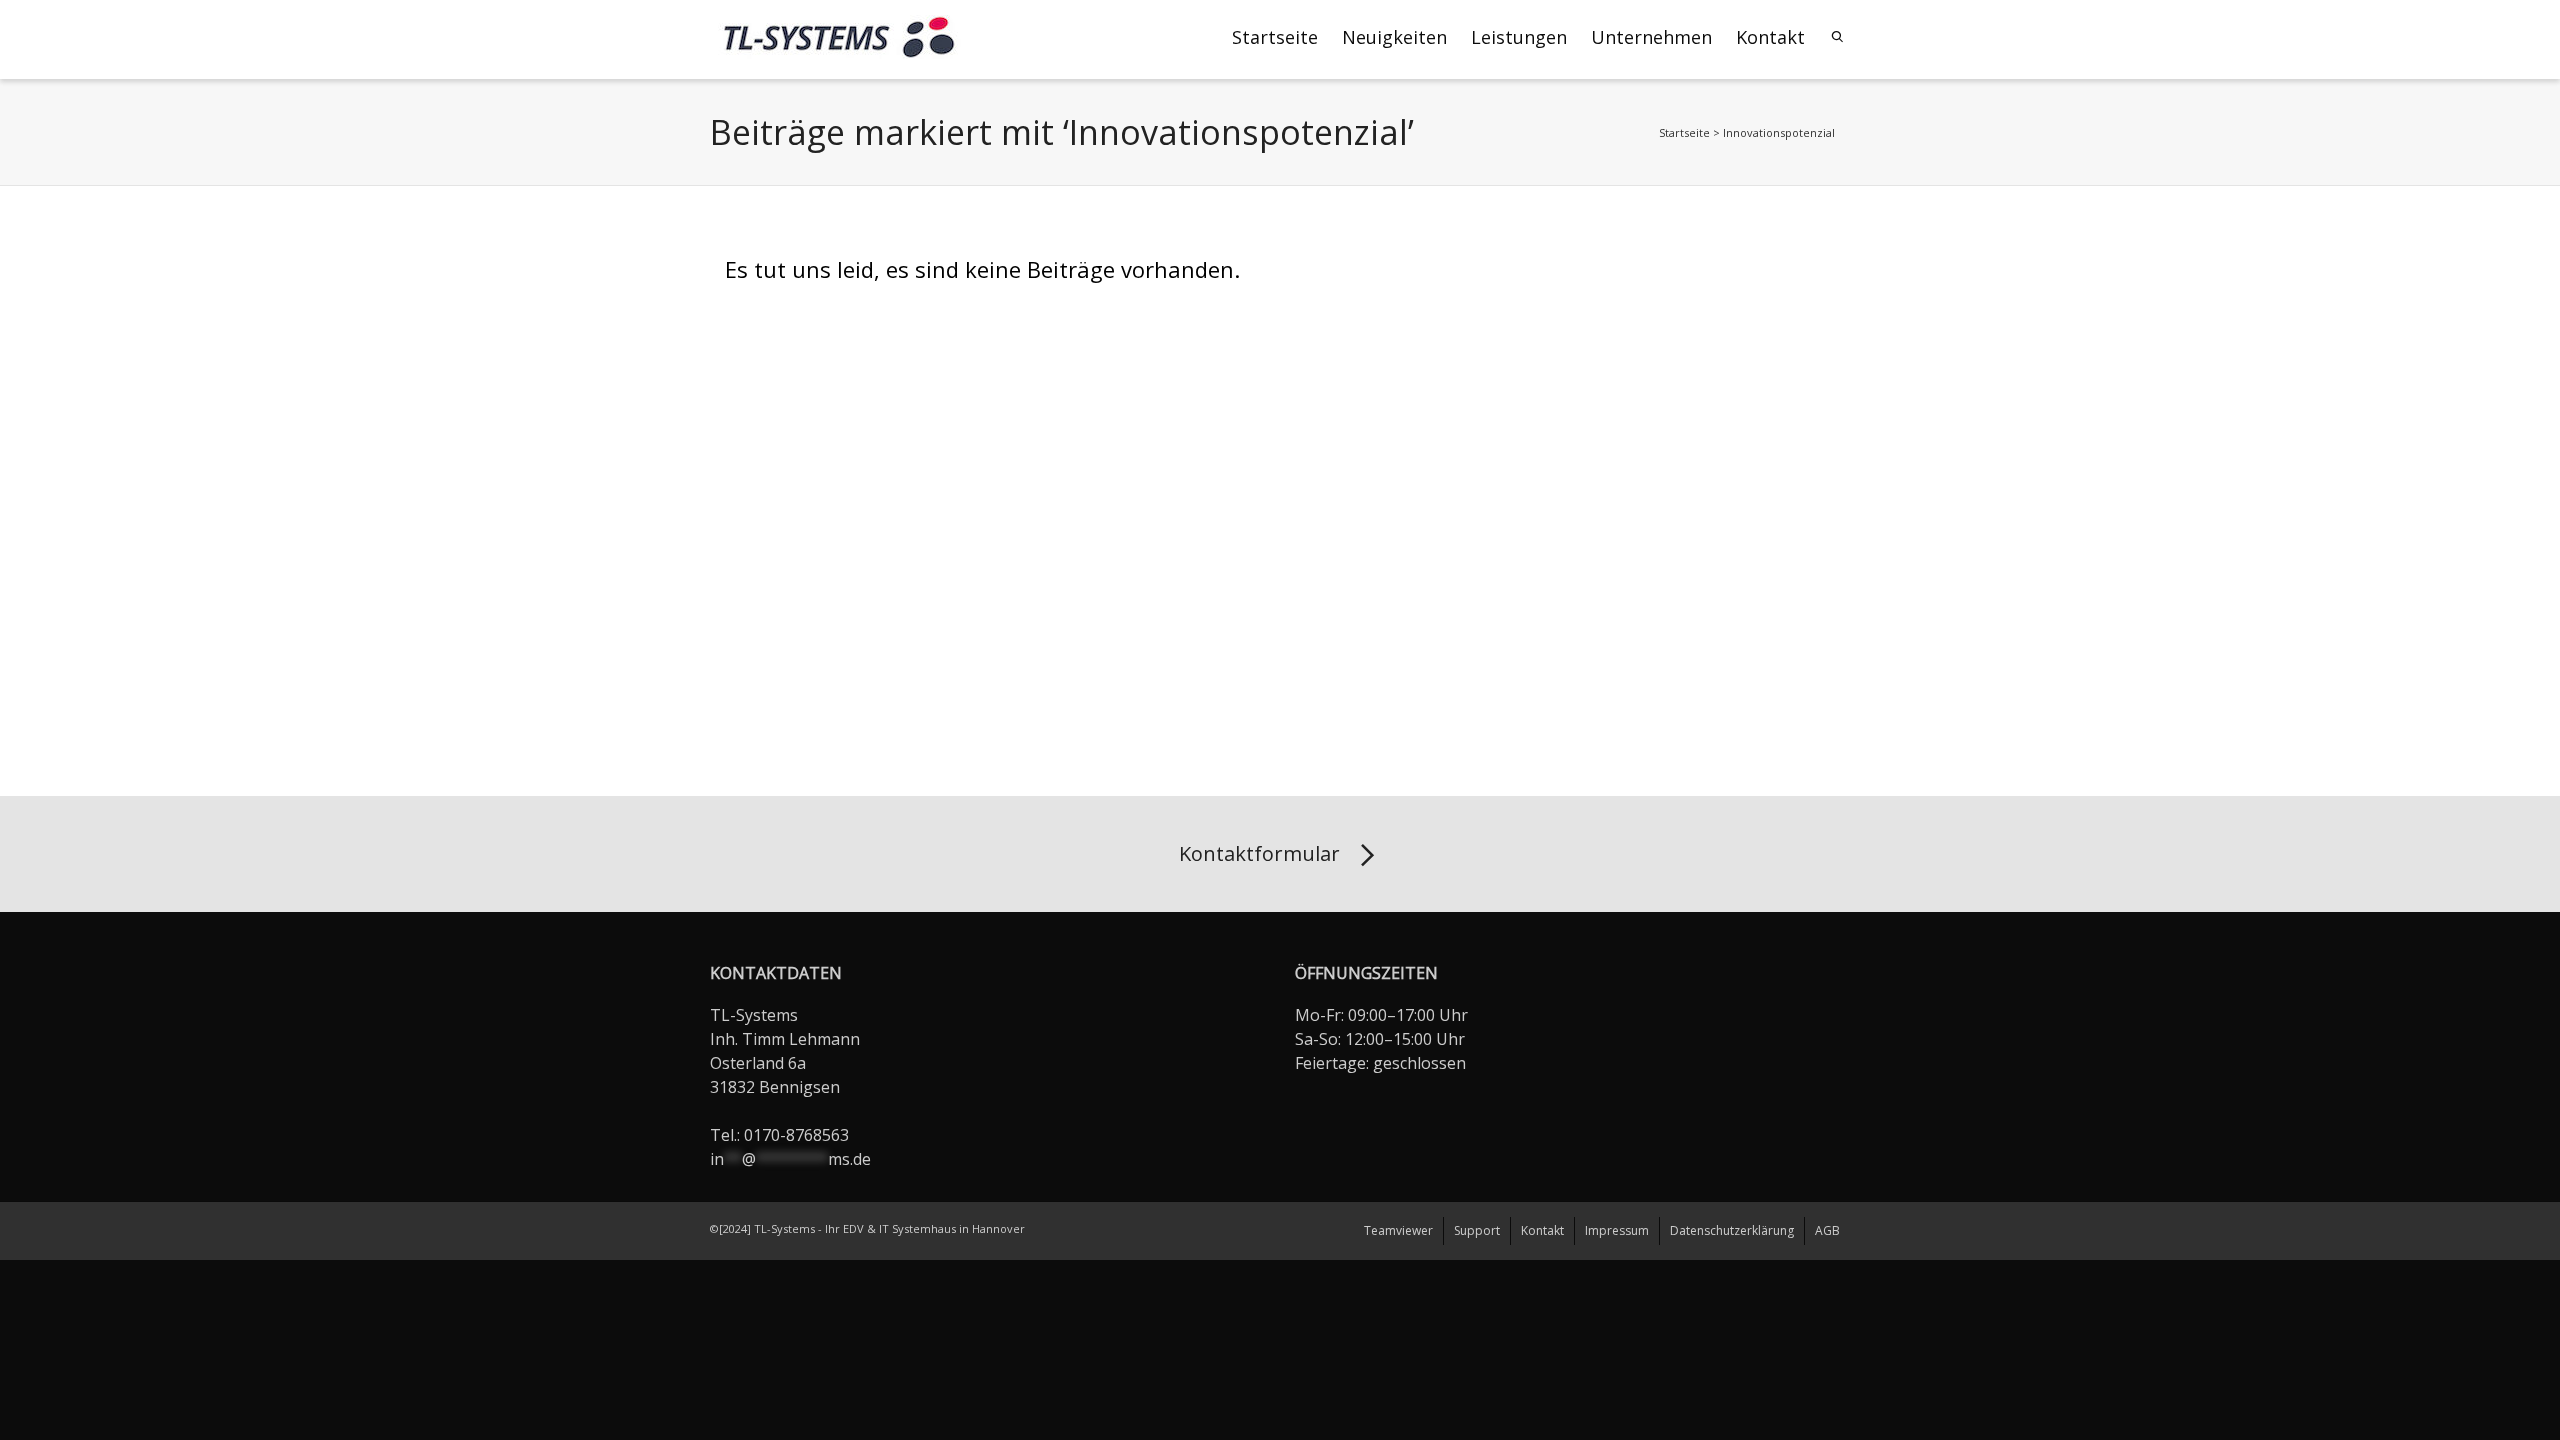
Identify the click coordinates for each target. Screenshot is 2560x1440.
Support (1477, 1230)
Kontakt (1770, 37)
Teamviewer (1398, 1230)
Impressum (1617, 1230)
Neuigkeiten (1394, 37)
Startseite (1275, 37)
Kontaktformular (1259, 853)
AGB (1827, 1230)
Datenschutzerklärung (1732, 1230)
